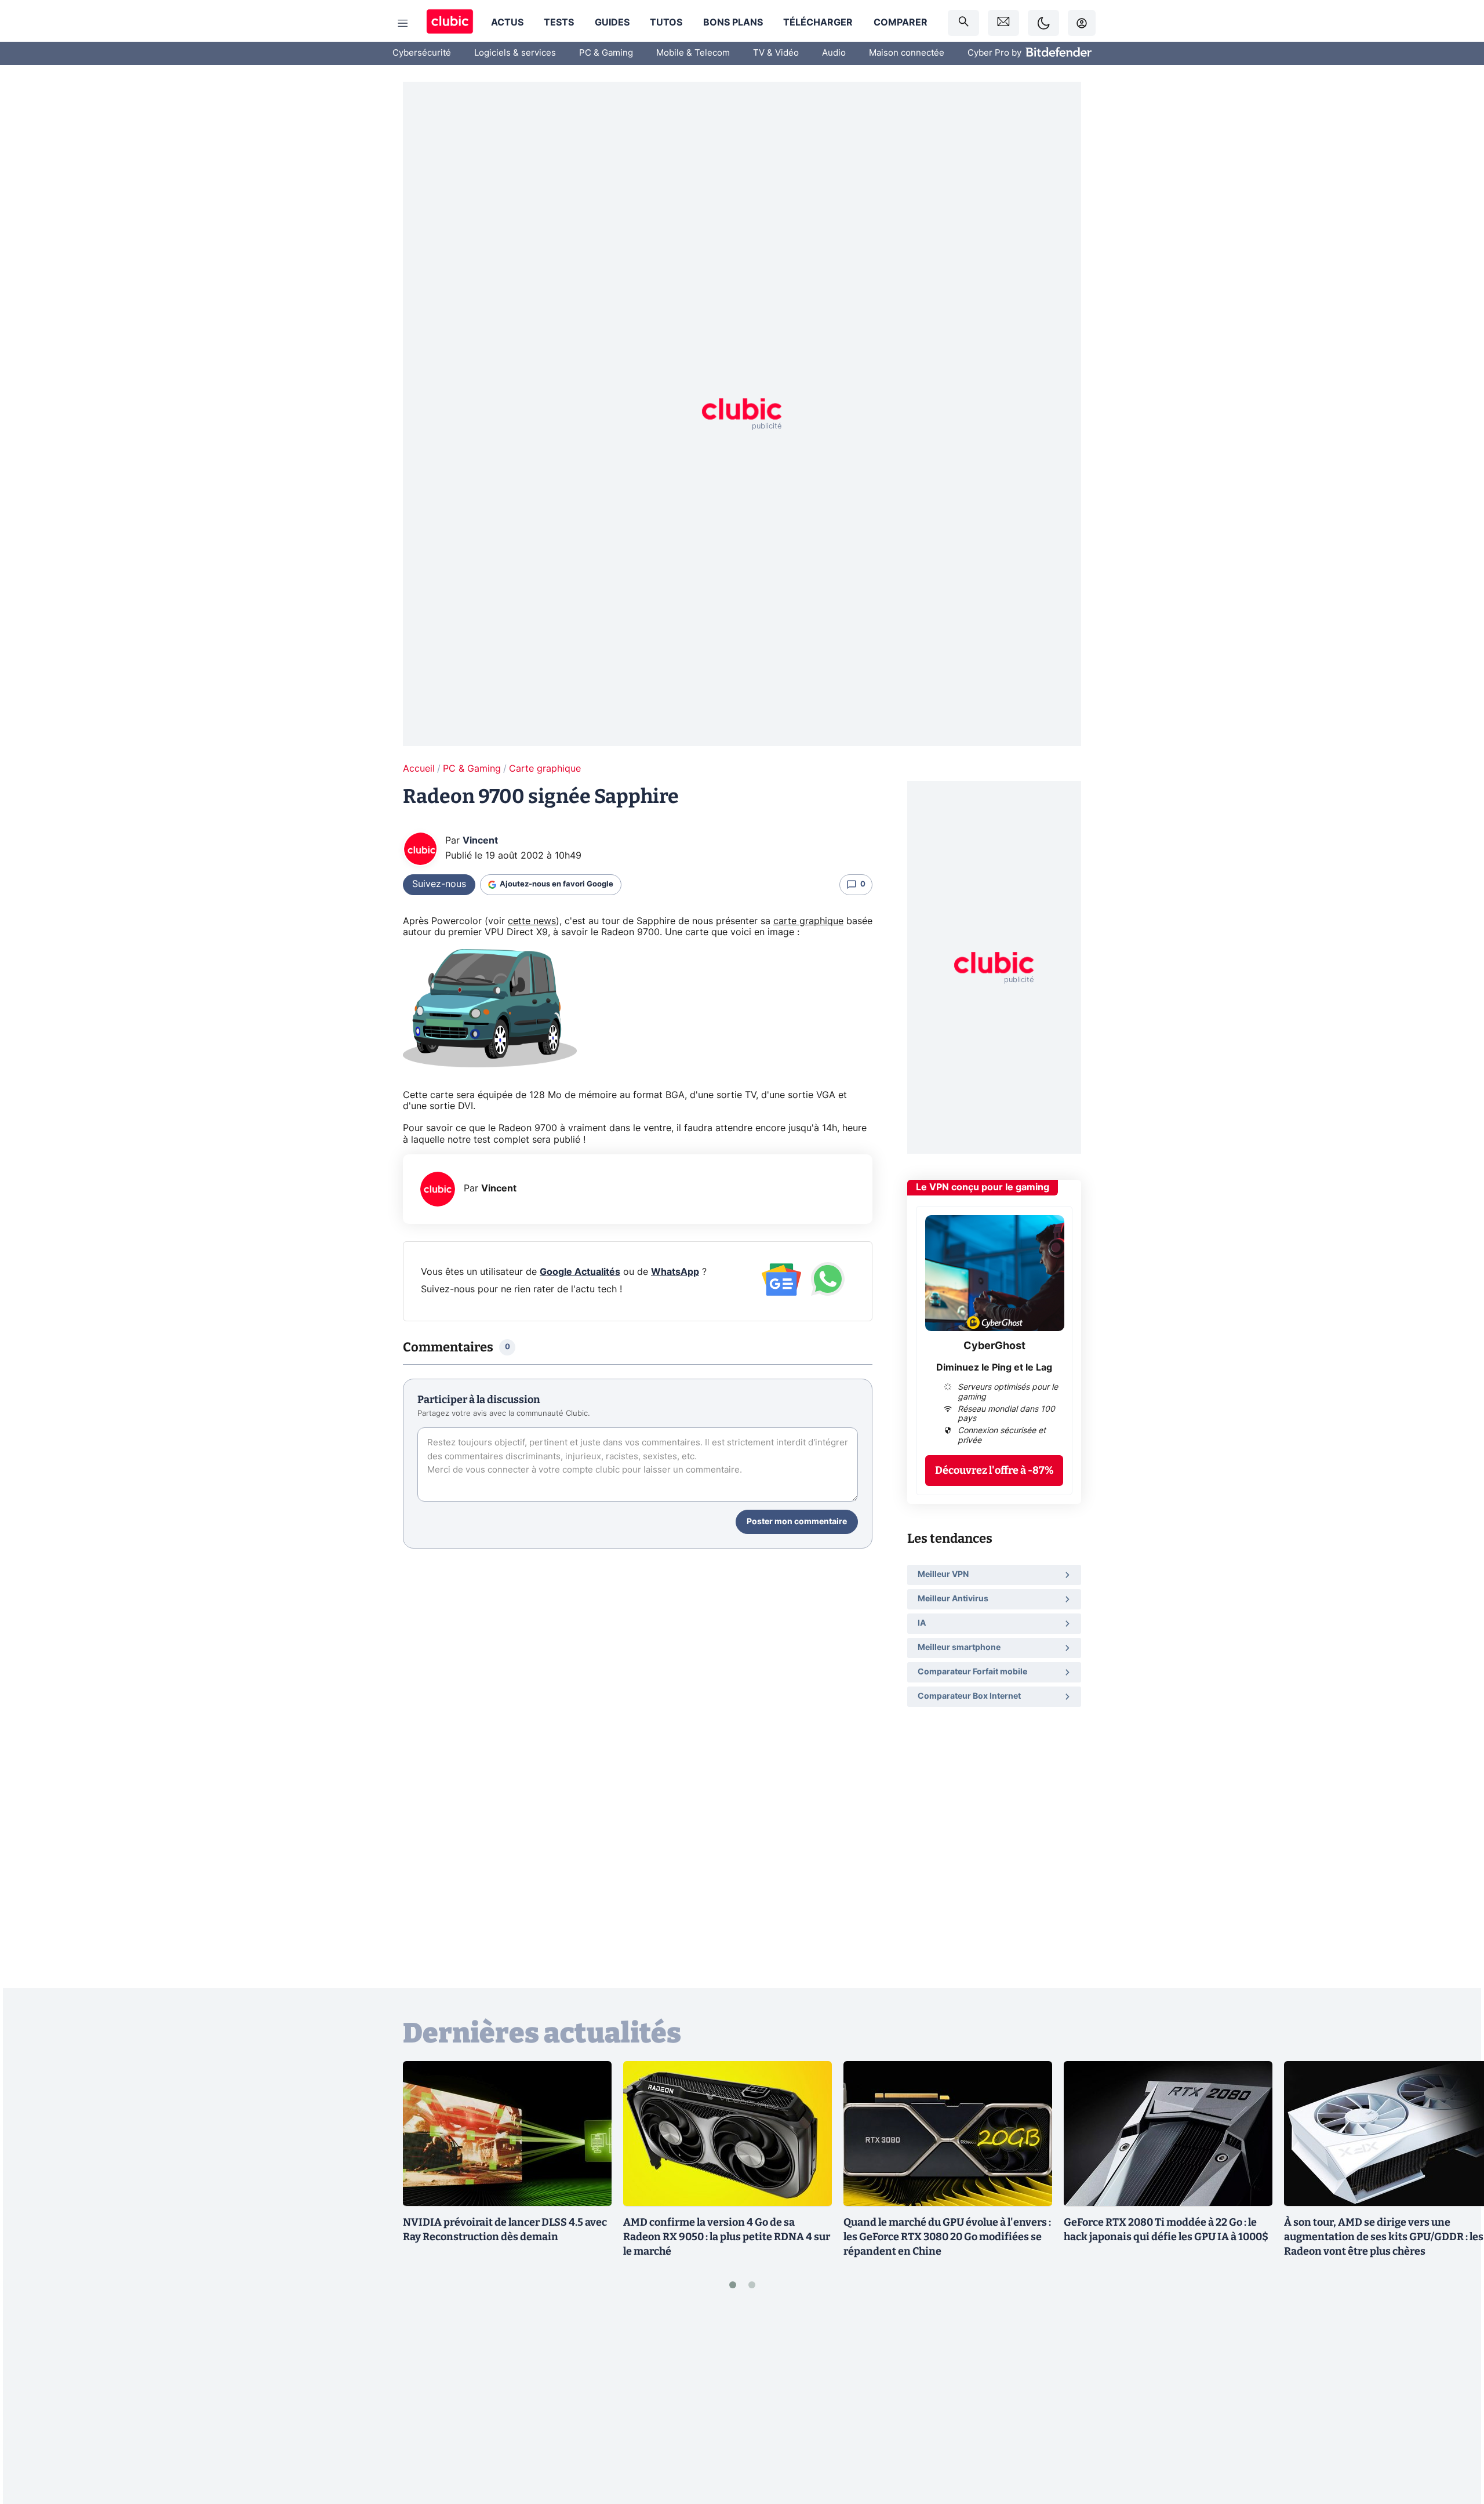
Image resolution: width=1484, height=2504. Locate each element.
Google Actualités (580, 1272)
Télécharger (818, 23)
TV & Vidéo (776, 53)
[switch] (1043, 23)
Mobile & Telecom (693, 53)
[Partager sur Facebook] (1455, 2404)
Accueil (419, 769)
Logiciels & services (515, 53)
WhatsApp (675, 1272)
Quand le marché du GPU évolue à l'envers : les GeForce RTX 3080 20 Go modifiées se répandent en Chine (947, 2237)
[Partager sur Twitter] (1455, 2443)
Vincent (480, 841)
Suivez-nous (439, 884)
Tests (559, 23)
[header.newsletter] (1003, 23)
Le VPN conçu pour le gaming (983, 1187)
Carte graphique (545, 769)
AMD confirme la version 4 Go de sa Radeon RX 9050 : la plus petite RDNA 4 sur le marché (727, 2237)
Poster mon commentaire (797, 1522)
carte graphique (808, 921)
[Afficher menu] (403, 23)
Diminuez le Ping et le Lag (994, 1367)
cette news (532, 921)
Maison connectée (907, 53)
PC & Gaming (606, 53)
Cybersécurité (422, 53)
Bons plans (733, 23)
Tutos (666, 23)
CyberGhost (994, 1346)
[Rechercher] (963, 23)
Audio (834, 53)
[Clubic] (450, 23)
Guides (612, 23)
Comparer (901, 23)
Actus (507, 23)
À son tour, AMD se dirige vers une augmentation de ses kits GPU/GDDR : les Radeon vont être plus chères (1384, 2237)
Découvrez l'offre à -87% (994, 1470)
